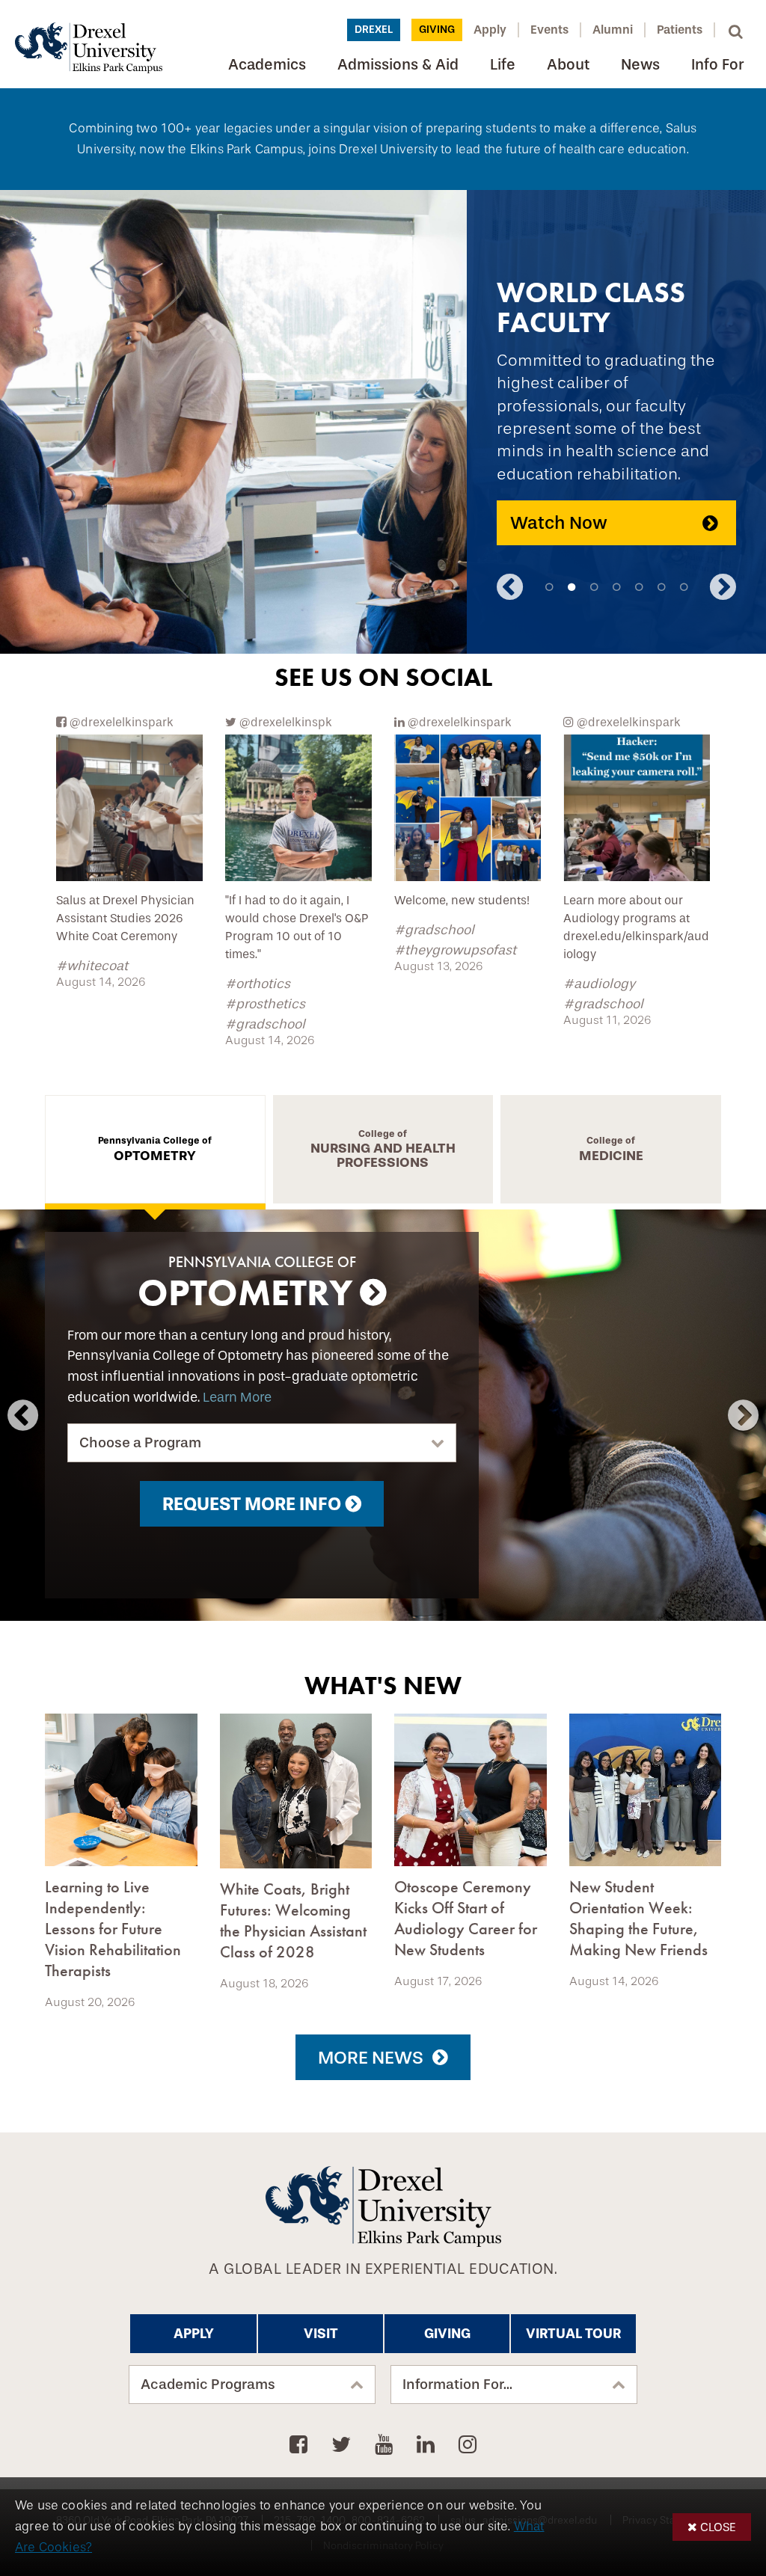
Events (549, 30)
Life (503, 65)
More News (371, 2058)
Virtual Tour (573, 2334)
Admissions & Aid (398, 65)
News (640, 65)
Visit (321, 2334)
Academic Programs (208, 2385)
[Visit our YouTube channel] (386, 2445)
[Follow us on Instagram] (468, 2445)
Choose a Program (140, 1443)
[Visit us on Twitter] (344, 2445)
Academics (267, 65)
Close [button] (718, 2527)
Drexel (374, 30)
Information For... (457, 2385)
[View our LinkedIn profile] (428, 2445)
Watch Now (559, 523)
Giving (437, 30)
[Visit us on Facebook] (301, 2445)
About (568, 65)
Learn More (237, 1398)
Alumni (613, 30)
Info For (717, 65)
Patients (680, 30)
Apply (490, 30)
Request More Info (252, 1504)
